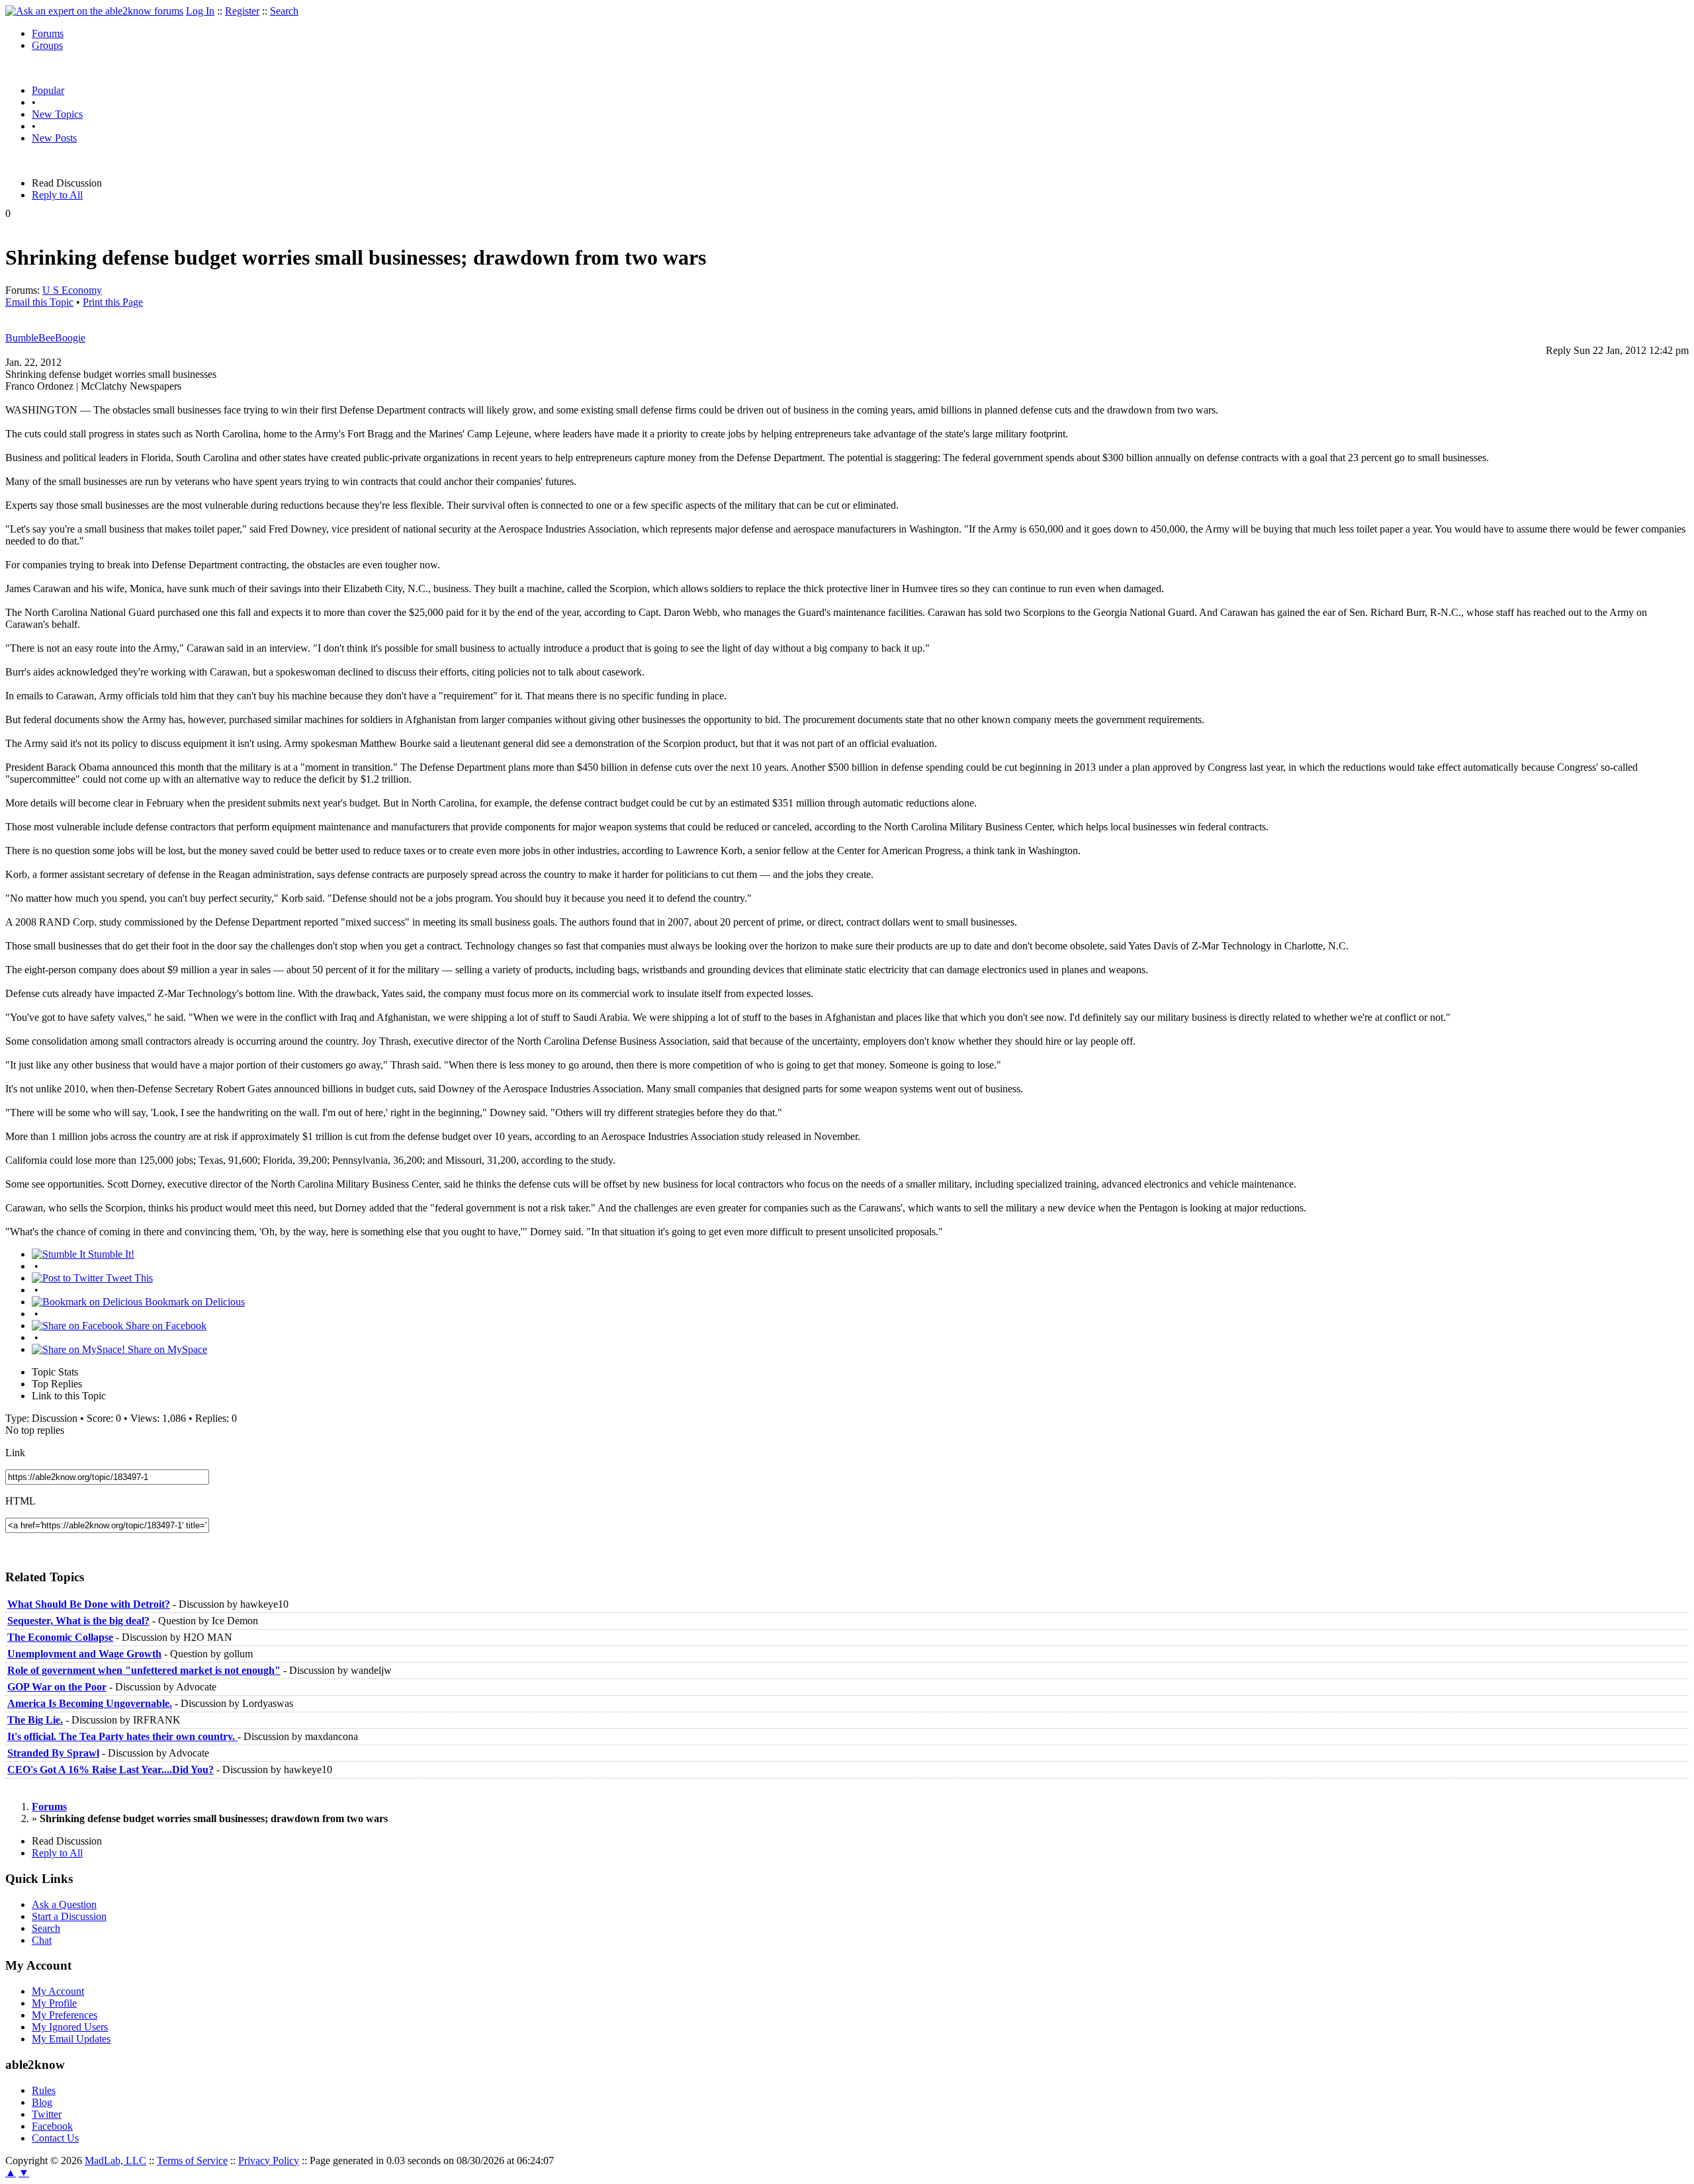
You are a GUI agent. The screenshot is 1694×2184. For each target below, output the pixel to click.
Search (284, 11)
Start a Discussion (69, 1916)
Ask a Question (64, 1904)
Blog (42, 2102)
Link (15, 1453)
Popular (48, 90)
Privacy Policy (269, 2161)
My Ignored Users (70, 2027)
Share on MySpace (166, 1349)
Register (242, 11)
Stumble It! (110, 1254)
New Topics (57, 114)
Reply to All (57, 195)
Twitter (47, 2114)
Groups (47, 45)
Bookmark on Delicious (194, 1302)
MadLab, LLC (115, 2161)
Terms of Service (192, 2161)
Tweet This (128, 1278)
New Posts (54, 138)
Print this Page (113, 302)
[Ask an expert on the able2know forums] (94, 11)
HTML (21, 1501)
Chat (42, 1940)
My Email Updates (71, 2039)
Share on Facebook (165, 1326)
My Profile (54, 2003)
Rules (44, 2090)
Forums (48, 33)
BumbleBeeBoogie (45, 338)
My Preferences (65, 2015)
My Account (58, 1991)
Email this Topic (39, 302)
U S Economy (72, 290)
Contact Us (55, 2138)
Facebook (52, 2126)
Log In (200, 11)
